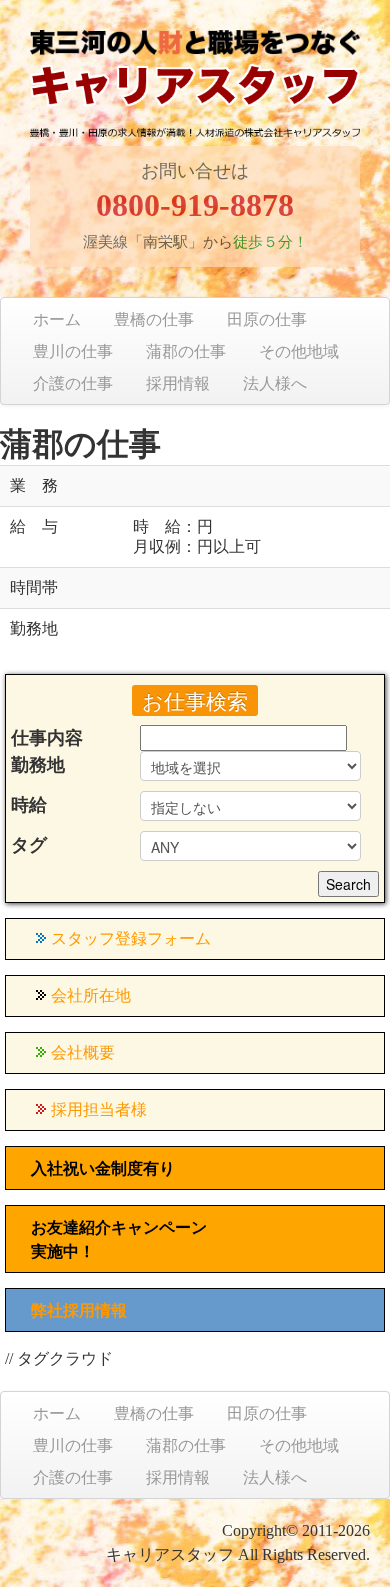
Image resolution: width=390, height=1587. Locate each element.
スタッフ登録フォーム (131, 938)
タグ (29, 845)
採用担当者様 (99, 1109)
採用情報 (178, 383)
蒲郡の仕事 (186, 351)
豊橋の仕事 (154, 319)
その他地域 (299, 351)
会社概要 (83, 1052)
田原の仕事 (267, 319)
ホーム (57, 319)
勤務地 (38, 765)
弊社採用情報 (79, 1310)
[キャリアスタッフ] (195, 101)
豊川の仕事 (73, 351)
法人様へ (275, 383)
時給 (29, 805)
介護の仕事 (73, 383)
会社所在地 (91, 995)
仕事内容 (47, 738)
